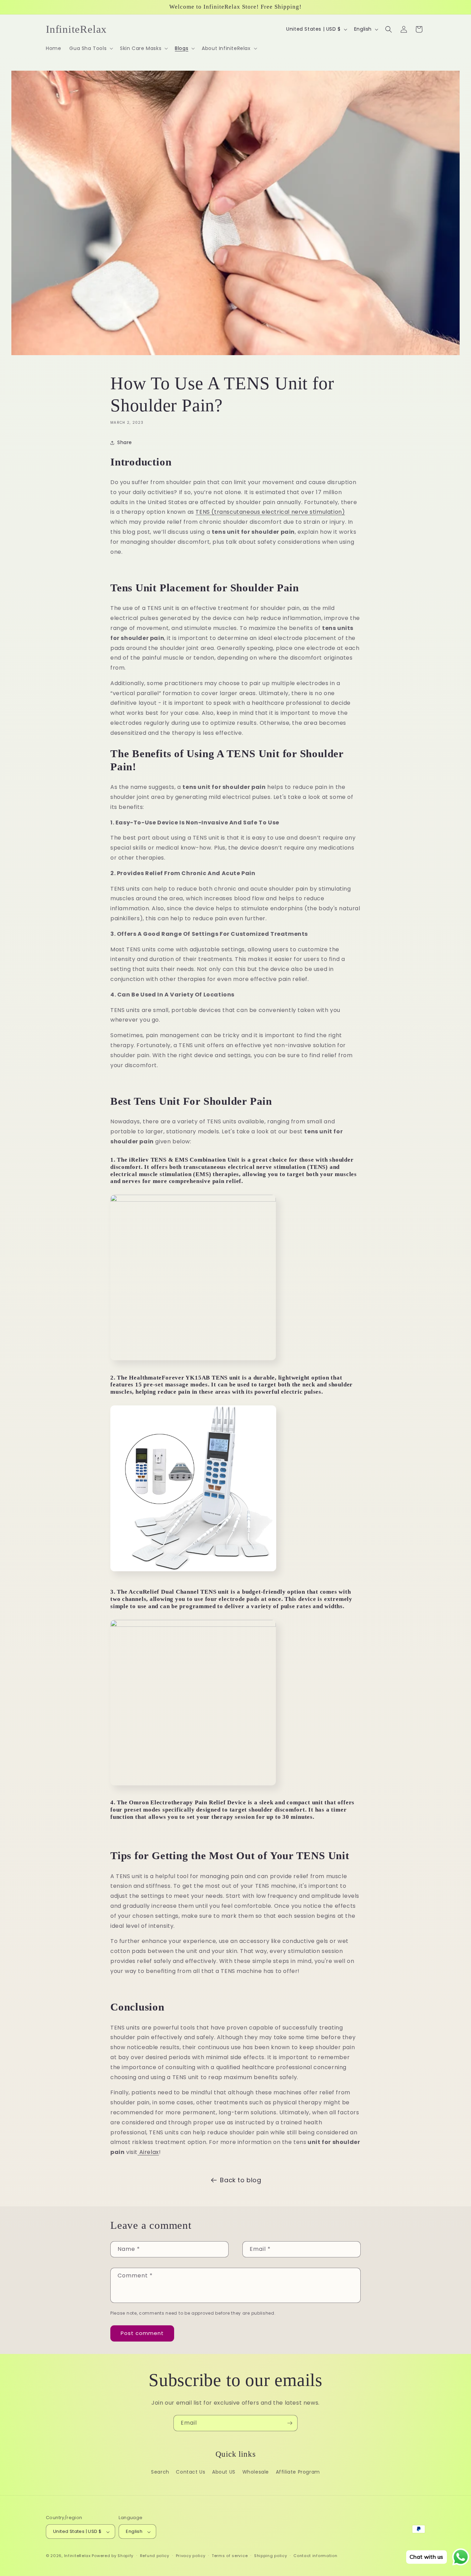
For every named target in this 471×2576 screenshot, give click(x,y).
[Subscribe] (290, 2423)
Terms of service (230, 2556)
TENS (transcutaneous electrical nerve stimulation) (270, 512)
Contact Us (191, 2472)
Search (160, 2472)
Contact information (315, 2556)
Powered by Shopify (113, 2556)
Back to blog (240, 2180)
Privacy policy (191, 2556)
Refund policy (155, 2556)
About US (224, 2472)
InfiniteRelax (77, 2556)
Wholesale (256, 2472)
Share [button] (125, 442)
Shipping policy (271, 2556)
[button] (91, 48)
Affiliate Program (298, 2472)
